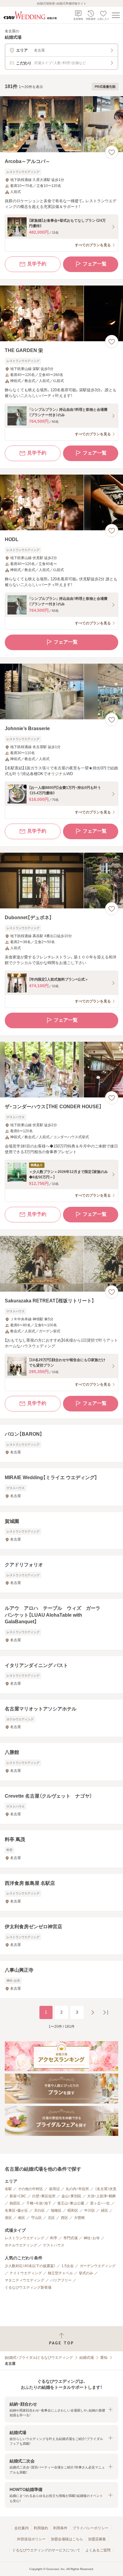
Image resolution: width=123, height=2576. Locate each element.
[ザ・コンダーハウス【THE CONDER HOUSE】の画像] (61, 1070)
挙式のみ (86, 2273)
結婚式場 (87, 2358)
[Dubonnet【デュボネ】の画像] (61, 881)
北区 (51, 2218)
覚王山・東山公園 (71, 2203)
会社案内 (21, 2528)
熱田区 (15, 2203)
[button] (61, 2410)
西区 (64, 2218)
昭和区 (73, 2210)
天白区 (39, 2210)
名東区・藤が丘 (16, 2210)
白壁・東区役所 (44, 2196)
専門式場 (70, 2238)
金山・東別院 (71, 2196)
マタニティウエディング (24, 2280)
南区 (21, 2218)
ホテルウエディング (21, 2245)
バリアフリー (61, 2280)
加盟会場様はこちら (67, 2539)
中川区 (90, 2210)
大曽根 (79, 2218)
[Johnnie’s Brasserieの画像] (61, 692)
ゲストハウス (54, 2245)
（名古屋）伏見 (106, 2189)
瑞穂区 (56, 2210)
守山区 (36, 2218)
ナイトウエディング (26, 2273)
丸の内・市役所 (77, 2189)
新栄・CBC (18, 2196)
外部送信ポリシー (31, 2539)
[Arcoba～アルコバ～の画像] (61, 124)
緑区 (104, 2210)
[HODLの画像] (61, 503)
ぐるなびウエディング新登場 (28, 2287)
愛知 (104, 2358)
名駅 (8, 2189)
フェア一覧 (95, 264)
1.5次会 (68, 2266)
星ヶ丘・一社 (100, 2203)
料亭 (54, 2238)
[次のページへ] (93, 2012)
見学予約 (37, 264)
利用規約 (41, 2528)
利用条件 (60, 2528)
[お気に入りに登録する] (112, 152)
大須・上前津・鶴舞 (102, 2196)
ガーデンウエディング (98, 2266)
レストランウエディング (24, 2238)
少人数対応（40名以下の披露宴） (30, 2266)
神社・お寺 (92, 2238)
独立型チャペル (60, 2273)
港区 (8, 2218)
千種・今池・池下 (39, 2203)
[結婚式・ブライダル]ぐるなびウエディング (39, 2358)
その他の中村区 (30, 2189)
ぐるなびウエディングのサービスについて (46, 2550)
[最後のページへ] (106, 2012)
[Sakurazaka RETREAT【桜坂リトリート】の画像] (61, 1264)
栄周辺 (54, 2189)
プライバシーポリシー (90, 2528)
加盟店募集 (97, 2539)
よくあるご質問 (98, 2550)
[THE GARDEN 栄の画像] (61, 314)
